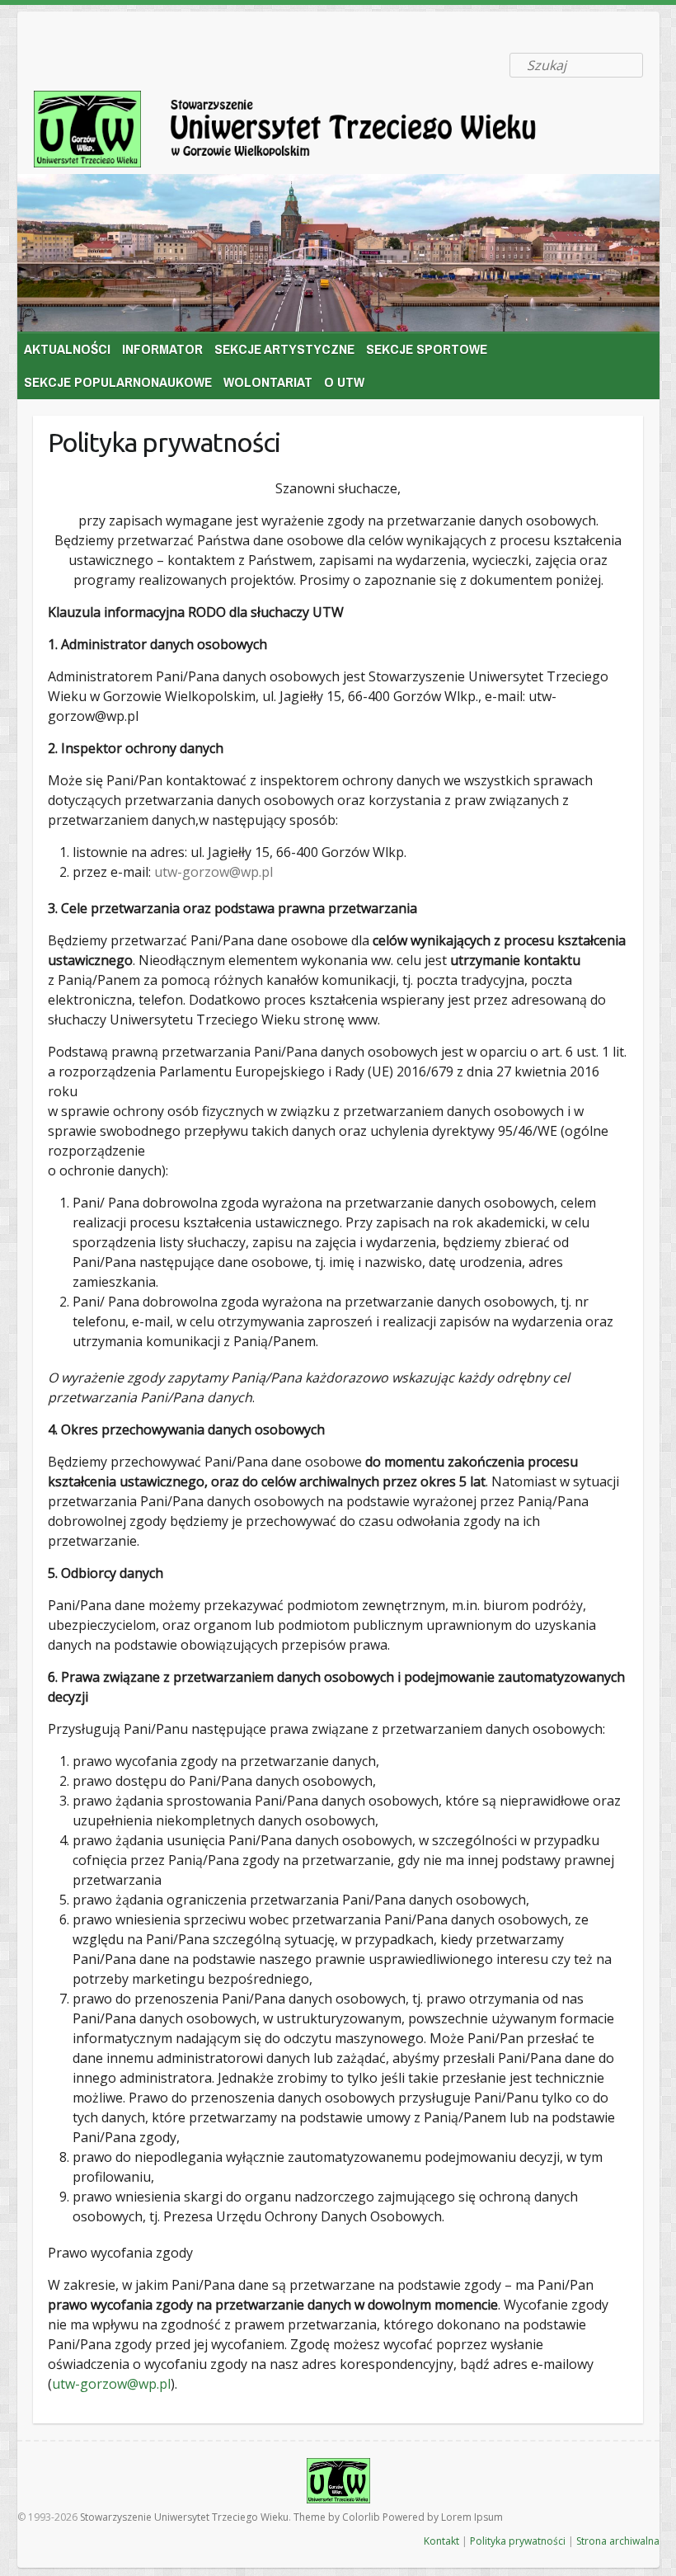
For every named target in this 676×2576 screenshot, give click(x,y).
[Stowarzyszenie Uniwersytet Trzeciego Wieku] (309, 132)
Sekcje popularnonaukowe (118, 381)
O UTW (344, 381)
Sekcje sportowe (427, 348)
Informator (162, 348)
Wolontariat (268, 381)
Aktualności (67, 348)
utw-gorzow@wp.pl (214, 872)
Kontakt (441, 2541)
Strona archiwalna (618, 2541)
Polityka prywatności (518, 2541)
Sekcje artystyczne (284, 348)
